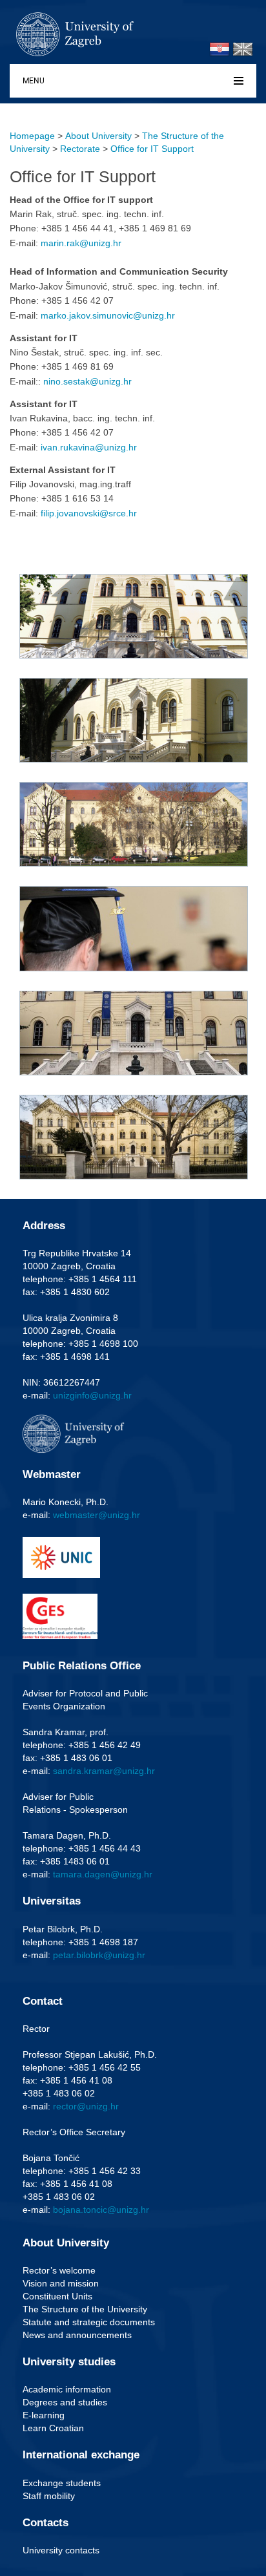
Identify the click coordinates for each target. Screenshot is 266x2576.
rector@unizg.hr (86, 2106)
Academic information (67, 2389)
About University (98, 136)
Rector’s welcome (59, 2270)
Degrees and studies (65, 2402)
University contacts (61, 2550)
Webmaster (52, 1474)
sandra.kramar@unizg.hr (104, 1771)
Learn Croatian (53, 2428)
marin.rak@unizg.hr (81, 243)
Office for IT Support (152, 149)
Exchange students (62, 2483)
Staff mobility (49, 2496)
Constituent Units (57, 2296)
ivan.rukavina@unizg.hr (89, 447)
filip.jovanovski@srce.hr (89, 513)
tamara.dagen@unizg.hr (103, 1874)
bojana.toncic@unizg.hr (101, 2210)
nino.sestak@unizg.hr (87, 381)
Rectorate (80, 149)
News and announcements (77, 2335)
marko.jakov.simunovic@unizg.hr (108, 315)
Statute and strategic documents (89, 2322)
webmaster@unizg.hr (97, 1515)
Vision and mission (61, 2283)
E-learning (44, 2415)
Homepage (32, 136)
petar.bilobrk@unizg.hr (99, 1955)
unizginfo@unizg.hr (92, 1395)
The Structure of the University (85, 2309)
